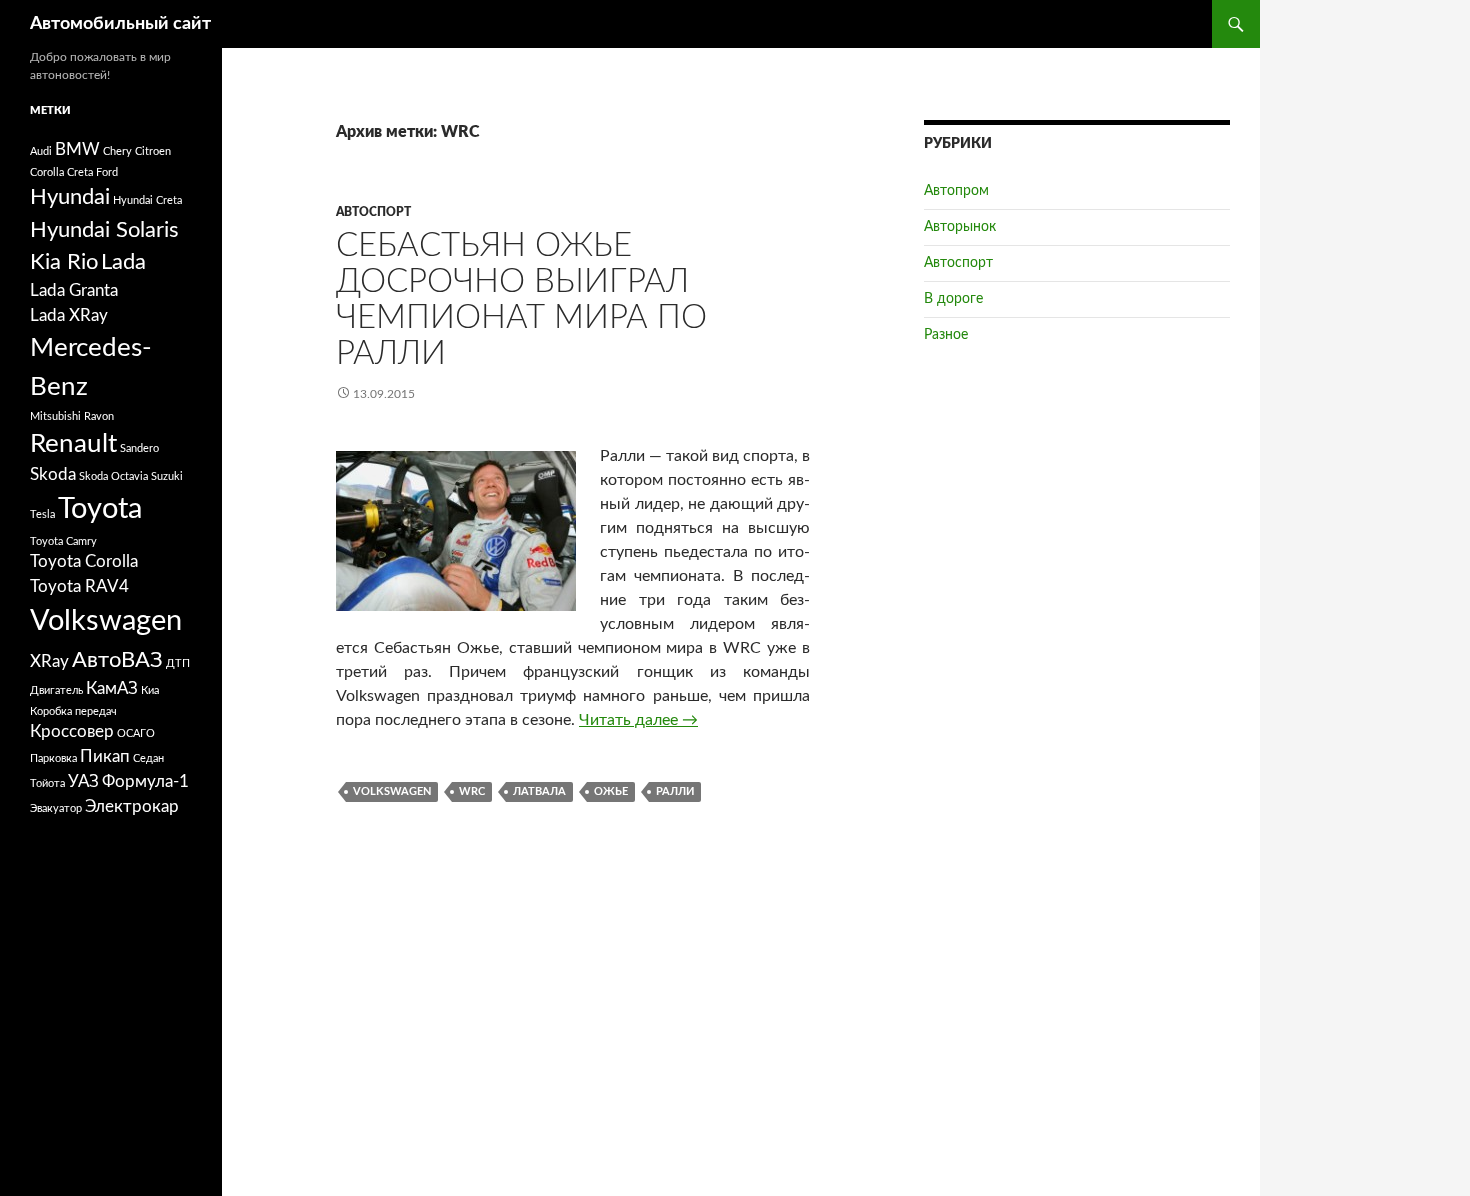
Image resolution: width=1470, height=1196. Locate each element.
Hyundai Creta (147, 200)
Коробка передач (73, 711)
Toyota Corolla (84, 562)
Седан (148, 758)
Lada (123, 262)
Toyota (100, 509)
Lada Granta (74, 291)
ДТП (178, 663)
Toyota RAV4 (79, 587)
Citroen (153, 151)
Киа (150, 690)
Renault (73, 444)
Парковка (53, 758)
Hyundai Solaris (104, 230)
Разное (946, 335)
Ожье (611, 791)
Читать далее (638, 720)
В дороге (953, 299)
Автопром (956, 191)
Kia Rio (64, 262)
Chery (117, 151)
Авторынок (960, 227)
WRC (472, 791)
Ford (107, 172)
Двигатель (56, 690)
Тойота (47, 783)
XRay (49, 662)
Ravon (99, 416)
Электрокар (132, 807)
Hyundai (70, 197)
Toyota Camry (63, 541)
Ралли (675, 791)
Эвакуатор (56, 808)
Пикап (105, 757)
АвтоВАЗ (117, 660)
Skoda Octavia (113, 476)
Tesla (42, 514)
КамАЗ (112, 689)
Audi (41, 151)
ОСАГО (136, 733)
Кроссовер (72, 732)
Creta (80, 172)
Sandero (139, 448)
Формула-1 (145, 782)
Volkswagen (392, 791)
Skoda (53, 475)
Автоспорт (373, 212)
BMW (77, 150)
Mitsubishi (55, 416)
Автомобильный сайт (120, 24)
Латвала (539, 791)
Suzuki (167, 476)
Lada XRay (69, 316)
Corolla (47, 172)
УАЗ (83, 782)
